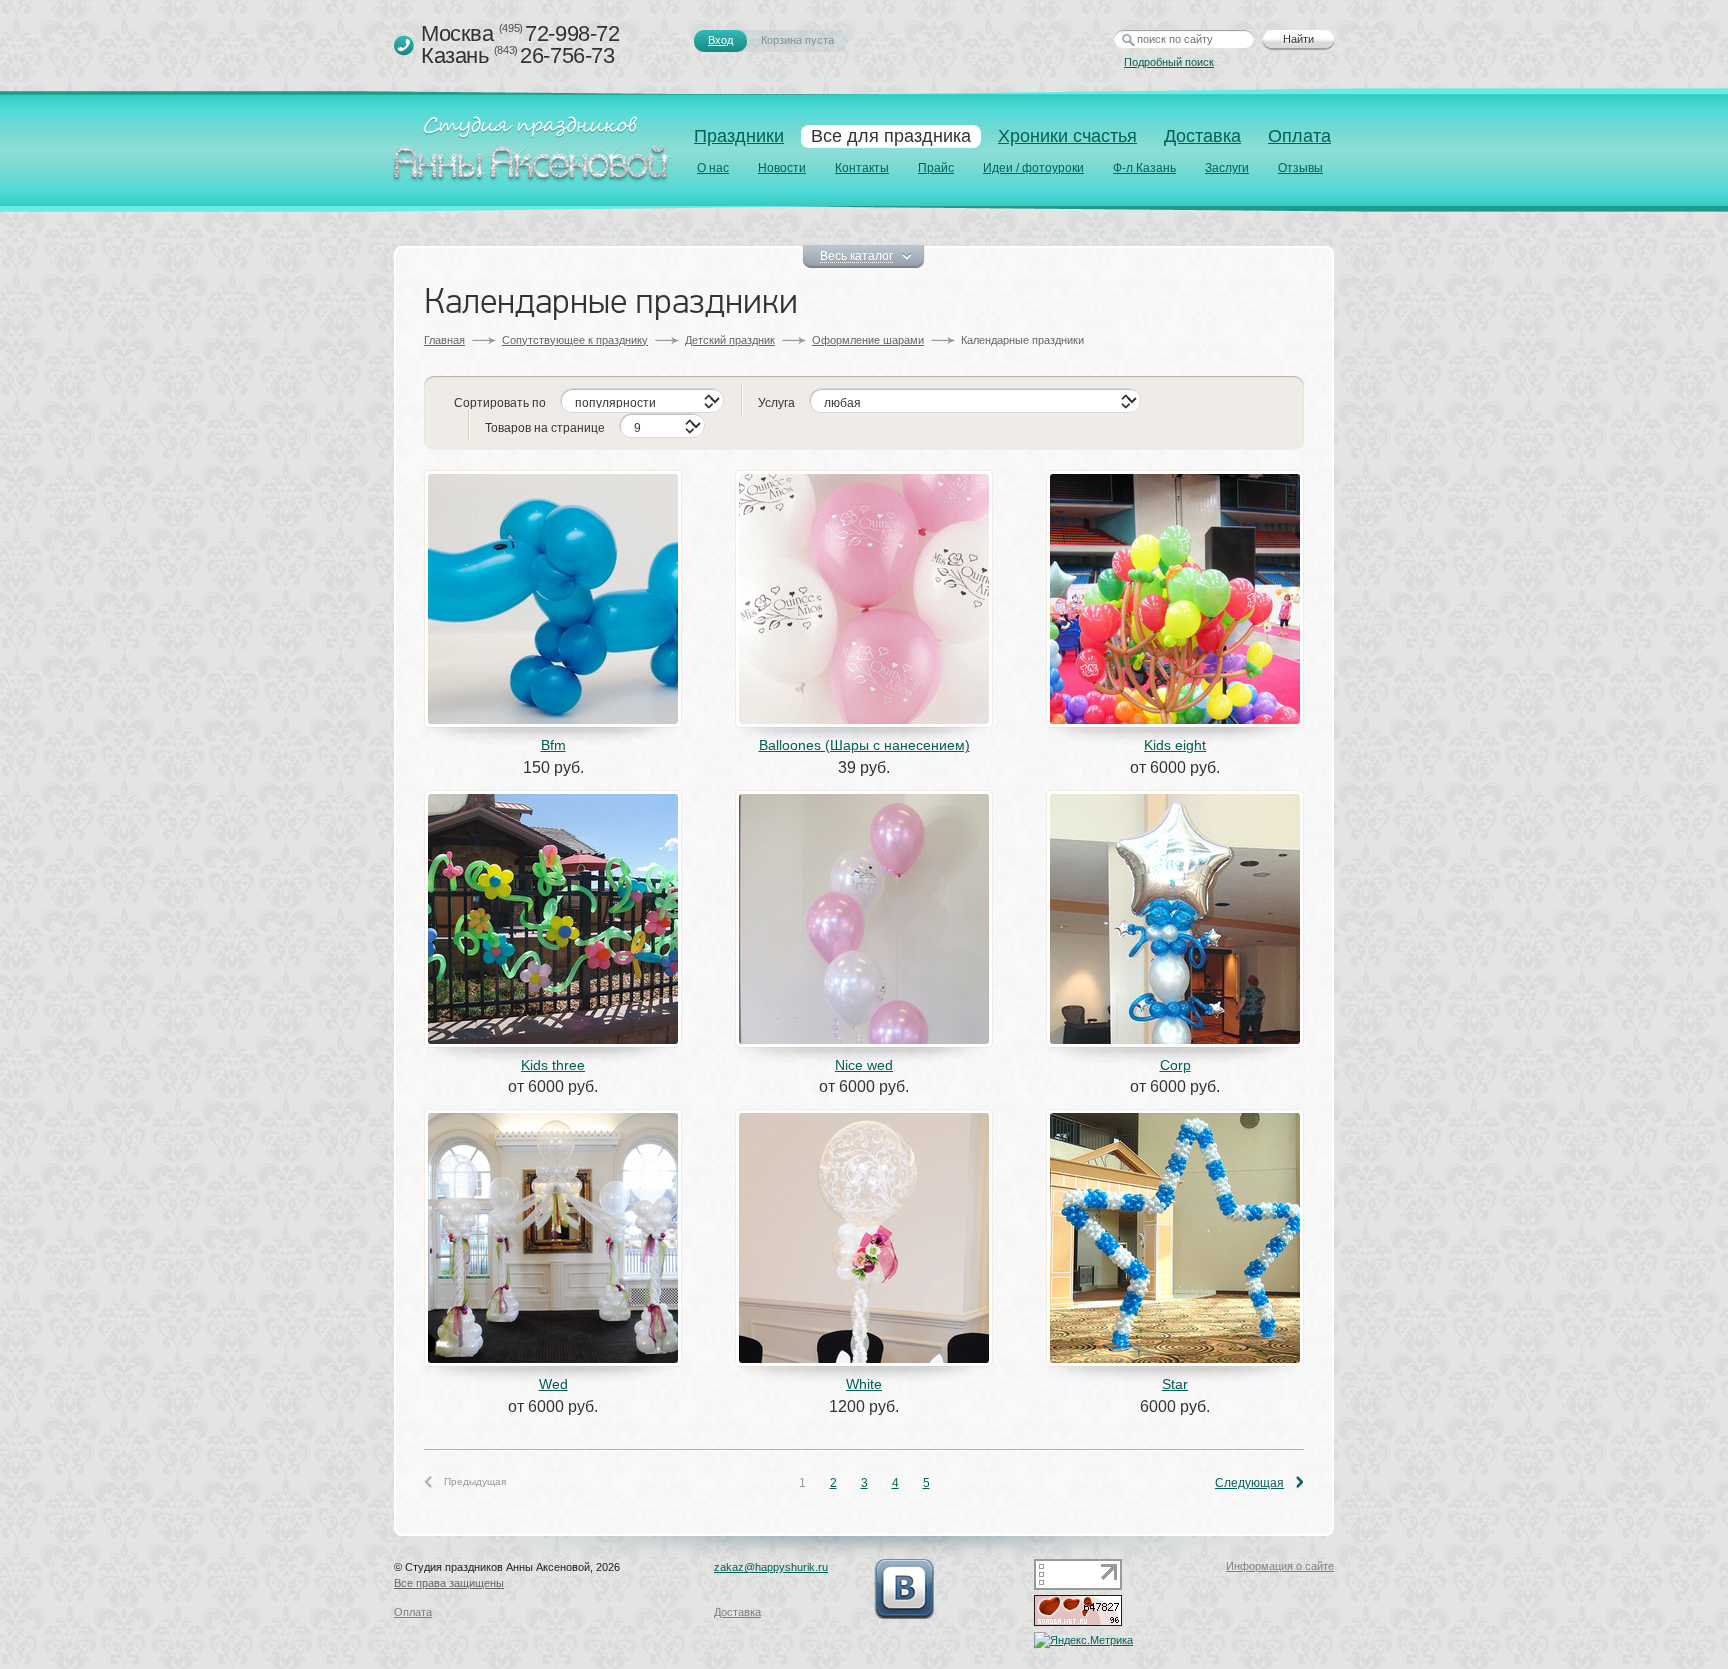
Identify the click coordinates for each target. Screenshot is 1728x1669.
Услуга (776, 403)
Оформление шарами (868, 340)
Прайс (936, 168)
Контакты (862, 168)
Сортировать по (500, 403)
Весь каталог (856, 256)
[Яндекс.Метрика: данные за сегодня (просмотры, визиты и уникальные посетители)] (1083, 1640)
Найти (1298, 39)
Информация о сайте (1280, 1566)
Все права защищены (449, 1583)
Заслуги (1227, 168)
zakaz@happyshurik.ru (771, 1567)
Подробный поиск (1169, 62)
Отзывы (1300, 168)
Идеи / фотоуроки (1033, 168)
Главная (444, 340)
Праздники (739, 136)
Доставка (1202, 136)
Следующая (1249, 1483)
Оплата (1299, 136)
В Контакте (904, 1589)
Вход (720, 40)
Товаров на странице (545, 428)
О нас (713, 168)
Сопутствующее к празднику (575, 340)
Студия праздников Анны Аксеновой (535, 154)
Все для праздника (891, 136)
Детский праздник (730, 340)
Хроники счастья (1067, 136)
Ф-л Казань (1144, 168)
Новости (782, 168)
